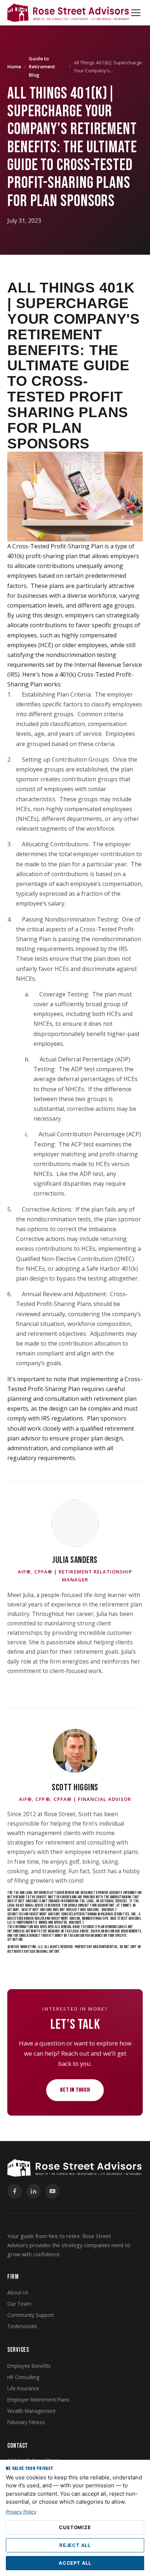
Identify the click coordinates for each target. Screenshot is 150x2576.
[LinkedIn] (33, 2191)
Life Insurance (23, 2388)
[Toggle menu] (136, 13)
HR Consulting (23, 2377)
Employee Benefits (29, 2366)
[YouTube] (52, 2191)
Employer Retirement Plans (38, 2400)
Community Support (31, 2315)
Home (14, 66)
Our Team (19, 2304)
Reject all (75, 2545)
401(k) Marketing (23, 1947)
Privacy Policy (21, 2512)
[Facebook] (15, 2191)
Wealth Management (31, 2411)
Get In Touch (75, 2090)
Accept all (75, 2563)
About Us (18, 2292)
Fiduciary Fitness (26, 2422)
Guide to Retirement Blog (42, 67)
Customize (75, 2527)
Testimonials (22, 2326)
